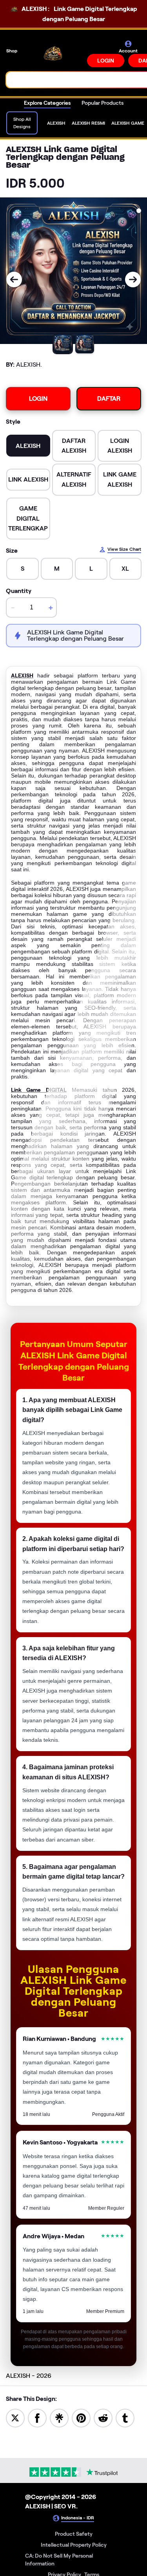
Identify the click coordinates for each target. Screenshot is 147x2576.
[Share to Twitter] (15, 2417)
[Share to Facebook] (37, 2417)
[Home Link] (53, 54)
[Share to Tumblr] (125, 2417)
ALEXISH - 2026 (29, 2376)
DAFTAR (109, 399)
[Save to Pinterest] (81, 2417)
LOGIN (106, 61)
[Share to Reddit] (103, 2417)
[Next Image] (133, 279)
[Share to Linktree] (59, 2417)
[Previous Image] (14, 279)
